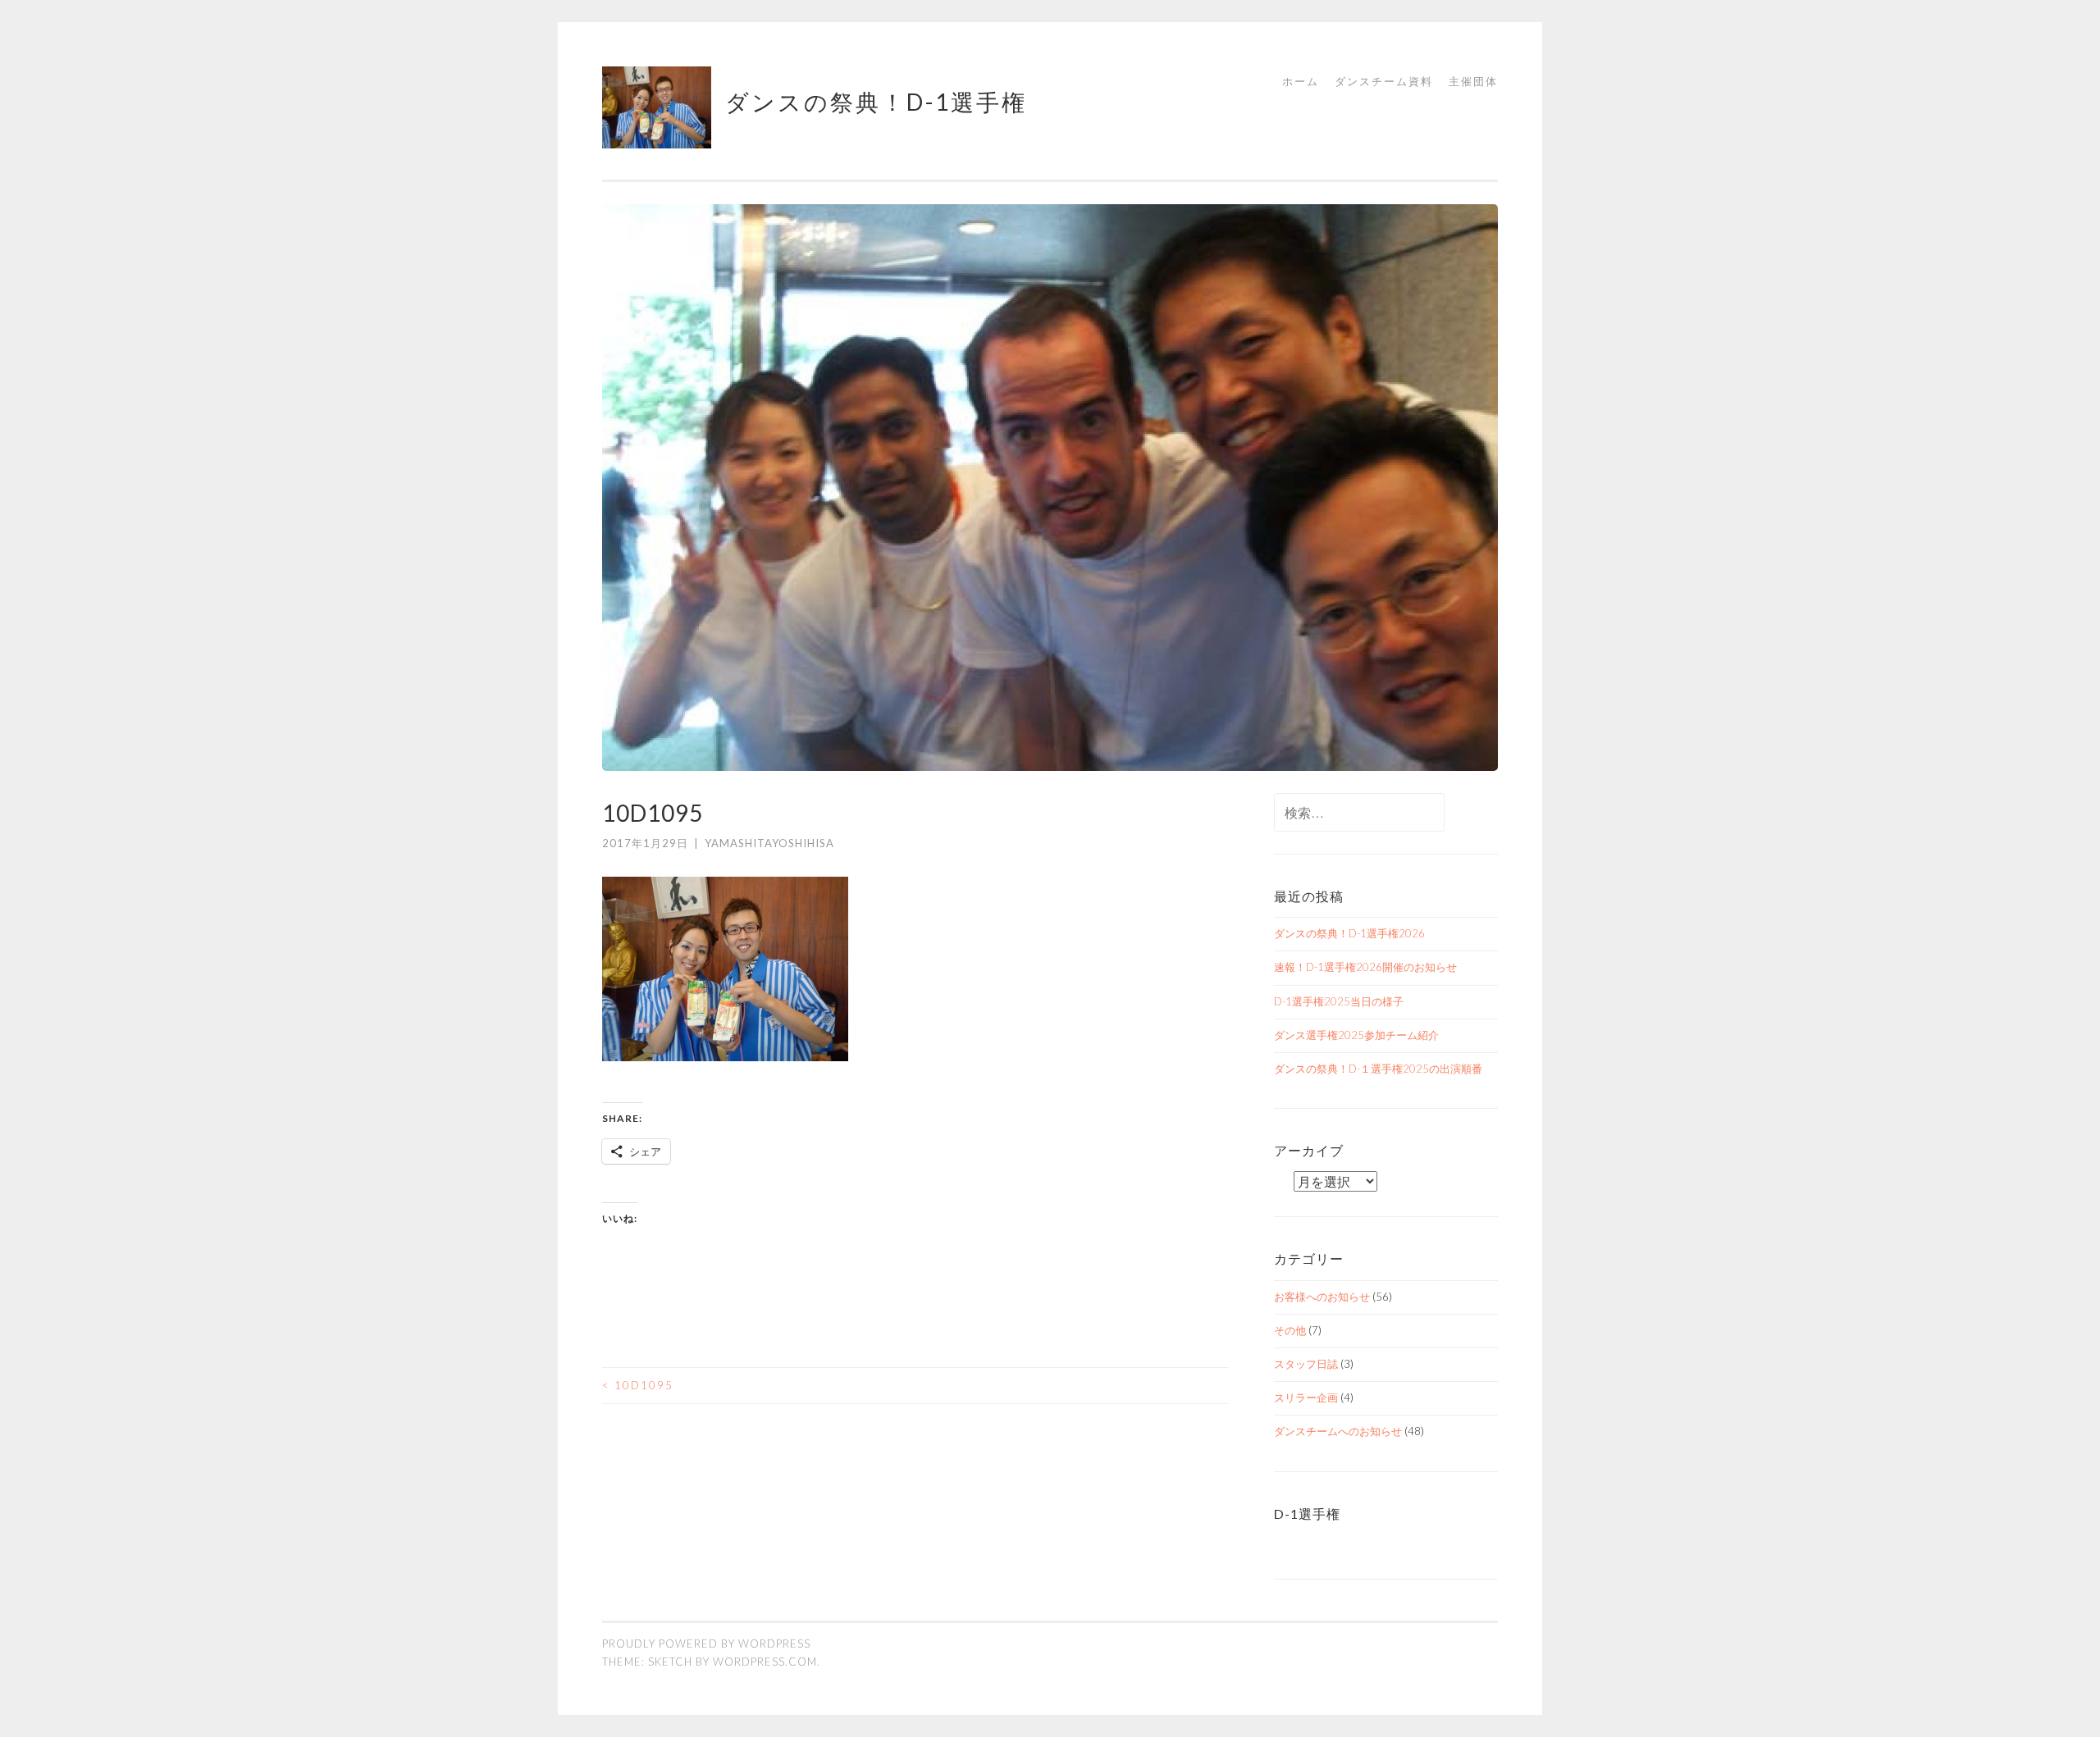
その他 (1290, 1330)
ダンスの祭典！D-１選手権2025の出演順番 (1378, 1069)
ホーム (1301, 81)
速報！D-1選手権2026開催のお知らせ (1365, 967)
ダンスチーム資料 (1384, 81)
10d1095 (638, 1385)
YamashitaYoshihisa (769, 843)
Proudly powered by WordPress (706, 1644)
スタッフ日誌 (1306, 1364)
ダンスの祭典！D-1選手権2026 (1349, 933)
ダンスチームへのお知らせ (1338, 1431)
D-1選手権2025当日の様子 (1339, 1001)
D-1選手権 (1307, 1514)
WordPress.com (765, 1662)
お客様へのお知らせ (1322, 1297)
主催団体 (1473, 81)
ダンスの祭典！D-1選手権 (876, 102)
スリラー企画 (1306, 1397)
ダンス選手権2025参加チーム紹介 (1356, 1035)
